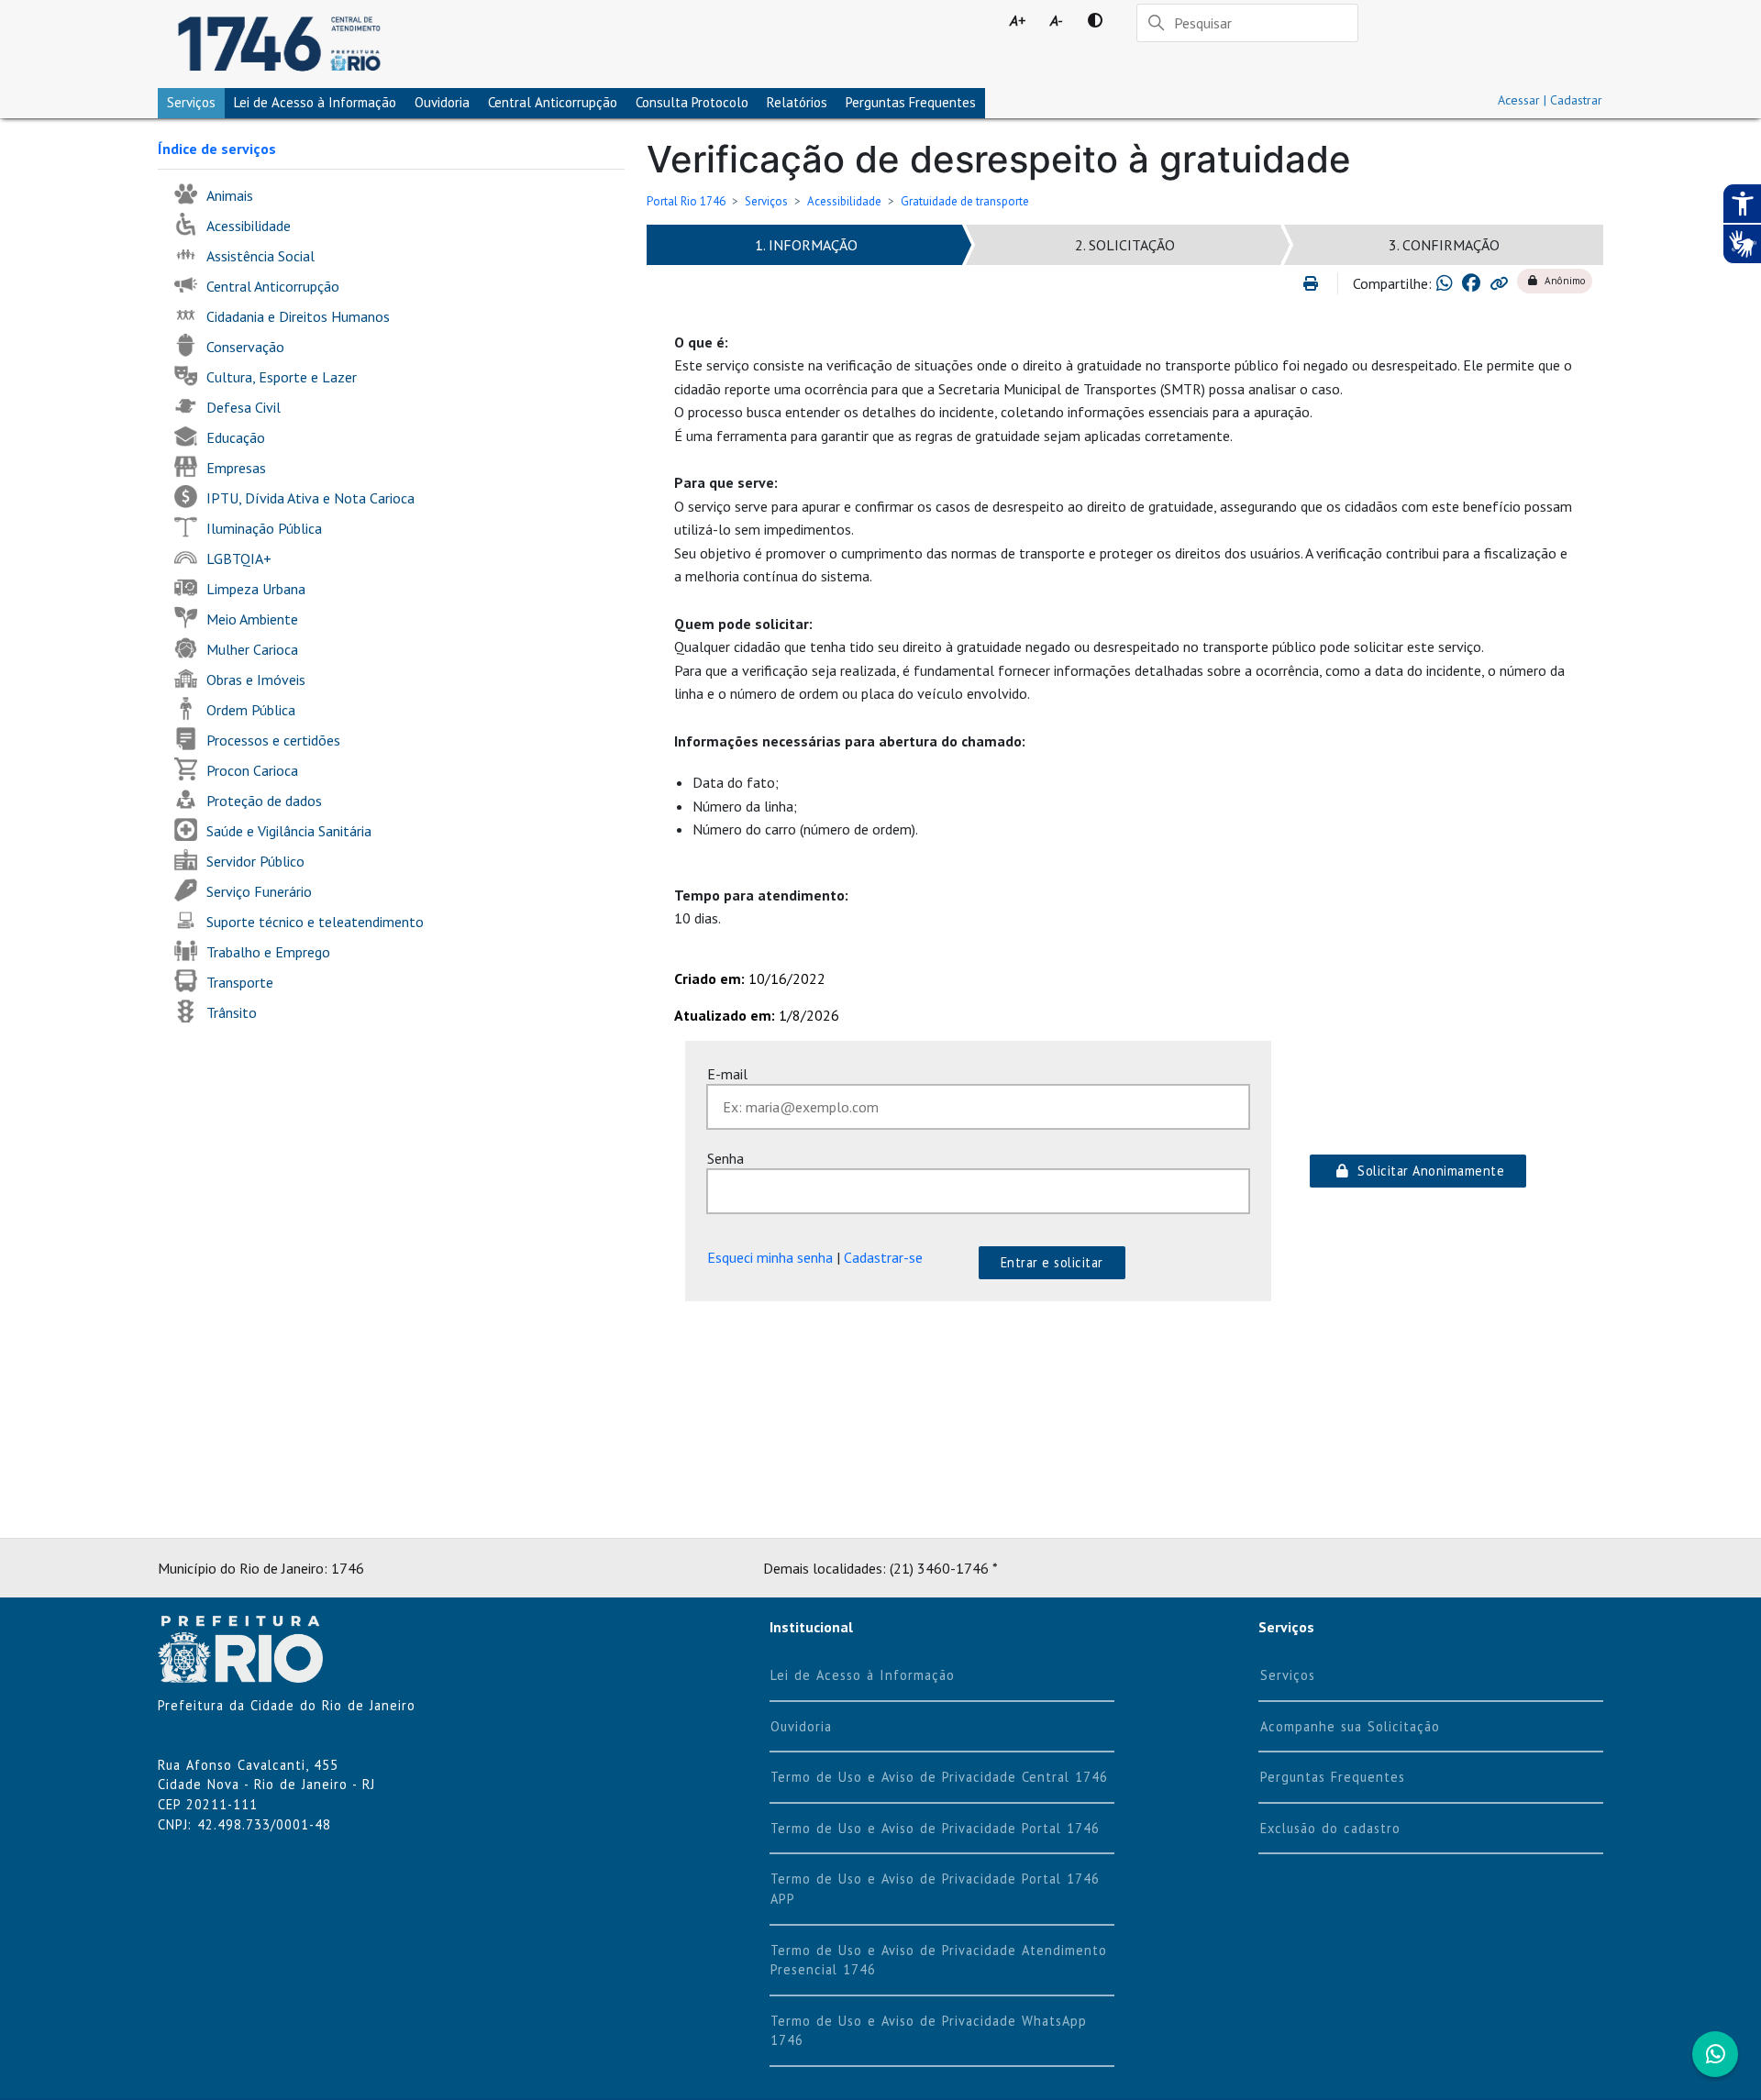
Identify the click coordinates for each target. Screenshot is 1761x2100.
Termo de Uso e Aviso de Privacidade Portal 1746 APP (935, 1889)
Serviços (191, 102)
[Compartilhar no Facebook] (1471, 283)
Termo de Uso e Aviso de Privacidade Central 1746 (939, 1777)
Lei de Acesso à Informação (863, 1675)
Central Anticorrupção (553, 102)
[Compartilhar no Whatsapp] (1445, 283)
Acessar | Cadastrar (1550, 100)
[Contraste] (1095, 20)
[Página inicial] (279, 44)
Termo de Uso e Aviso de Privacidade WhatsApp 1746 (929, 2031)
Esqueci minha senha (770, 1257)
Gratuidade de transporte (965, 201)
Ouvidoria (442, 102)
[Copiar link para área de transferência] (1499, 283)
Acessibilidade (844, 201)
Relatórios (797, 102)
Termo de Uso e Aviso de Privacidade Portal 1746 (935, 1828)
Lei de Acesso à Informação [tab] (315, 102)
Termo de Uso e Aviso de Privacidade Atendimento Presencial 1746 (939, 1960)
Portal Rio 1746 (686, 201)
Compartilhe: (1392, 283)
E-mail (727, 1074)
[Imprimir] (1318, 283)
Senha (725, 1158)
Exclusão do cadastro (1330, 1828)
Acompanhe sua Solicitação (1350, 1726)
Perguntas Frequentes (911, 102)
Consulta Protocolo (692, 102)
